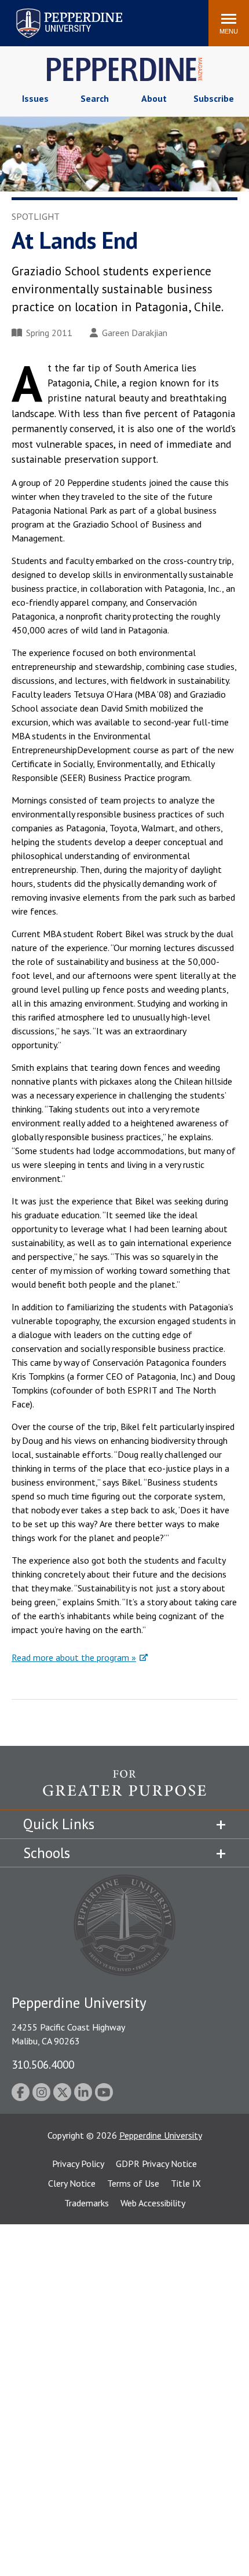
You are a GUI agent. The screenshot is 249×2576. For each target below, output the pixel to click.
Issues (35, 98)
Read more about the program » (74, 1657)
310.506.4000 (43, 2064)
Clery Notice (72, 2183)
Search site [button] (42, 17)
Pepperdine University (55, 11)
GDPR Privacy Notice (156, 2164)
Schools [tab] (47, 1853)
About (154, 98)
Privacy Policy (78, 2164)
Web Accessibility (153, 2203)
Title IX (186, 2183)
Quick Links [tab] (59, 1824)
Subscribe (214, 98)
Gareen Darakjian (135, 333)
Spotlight (36, 216)
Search (95, 98)
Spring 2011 (49, 333)
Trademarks (87, 2203)
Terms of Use (133, 2183)
